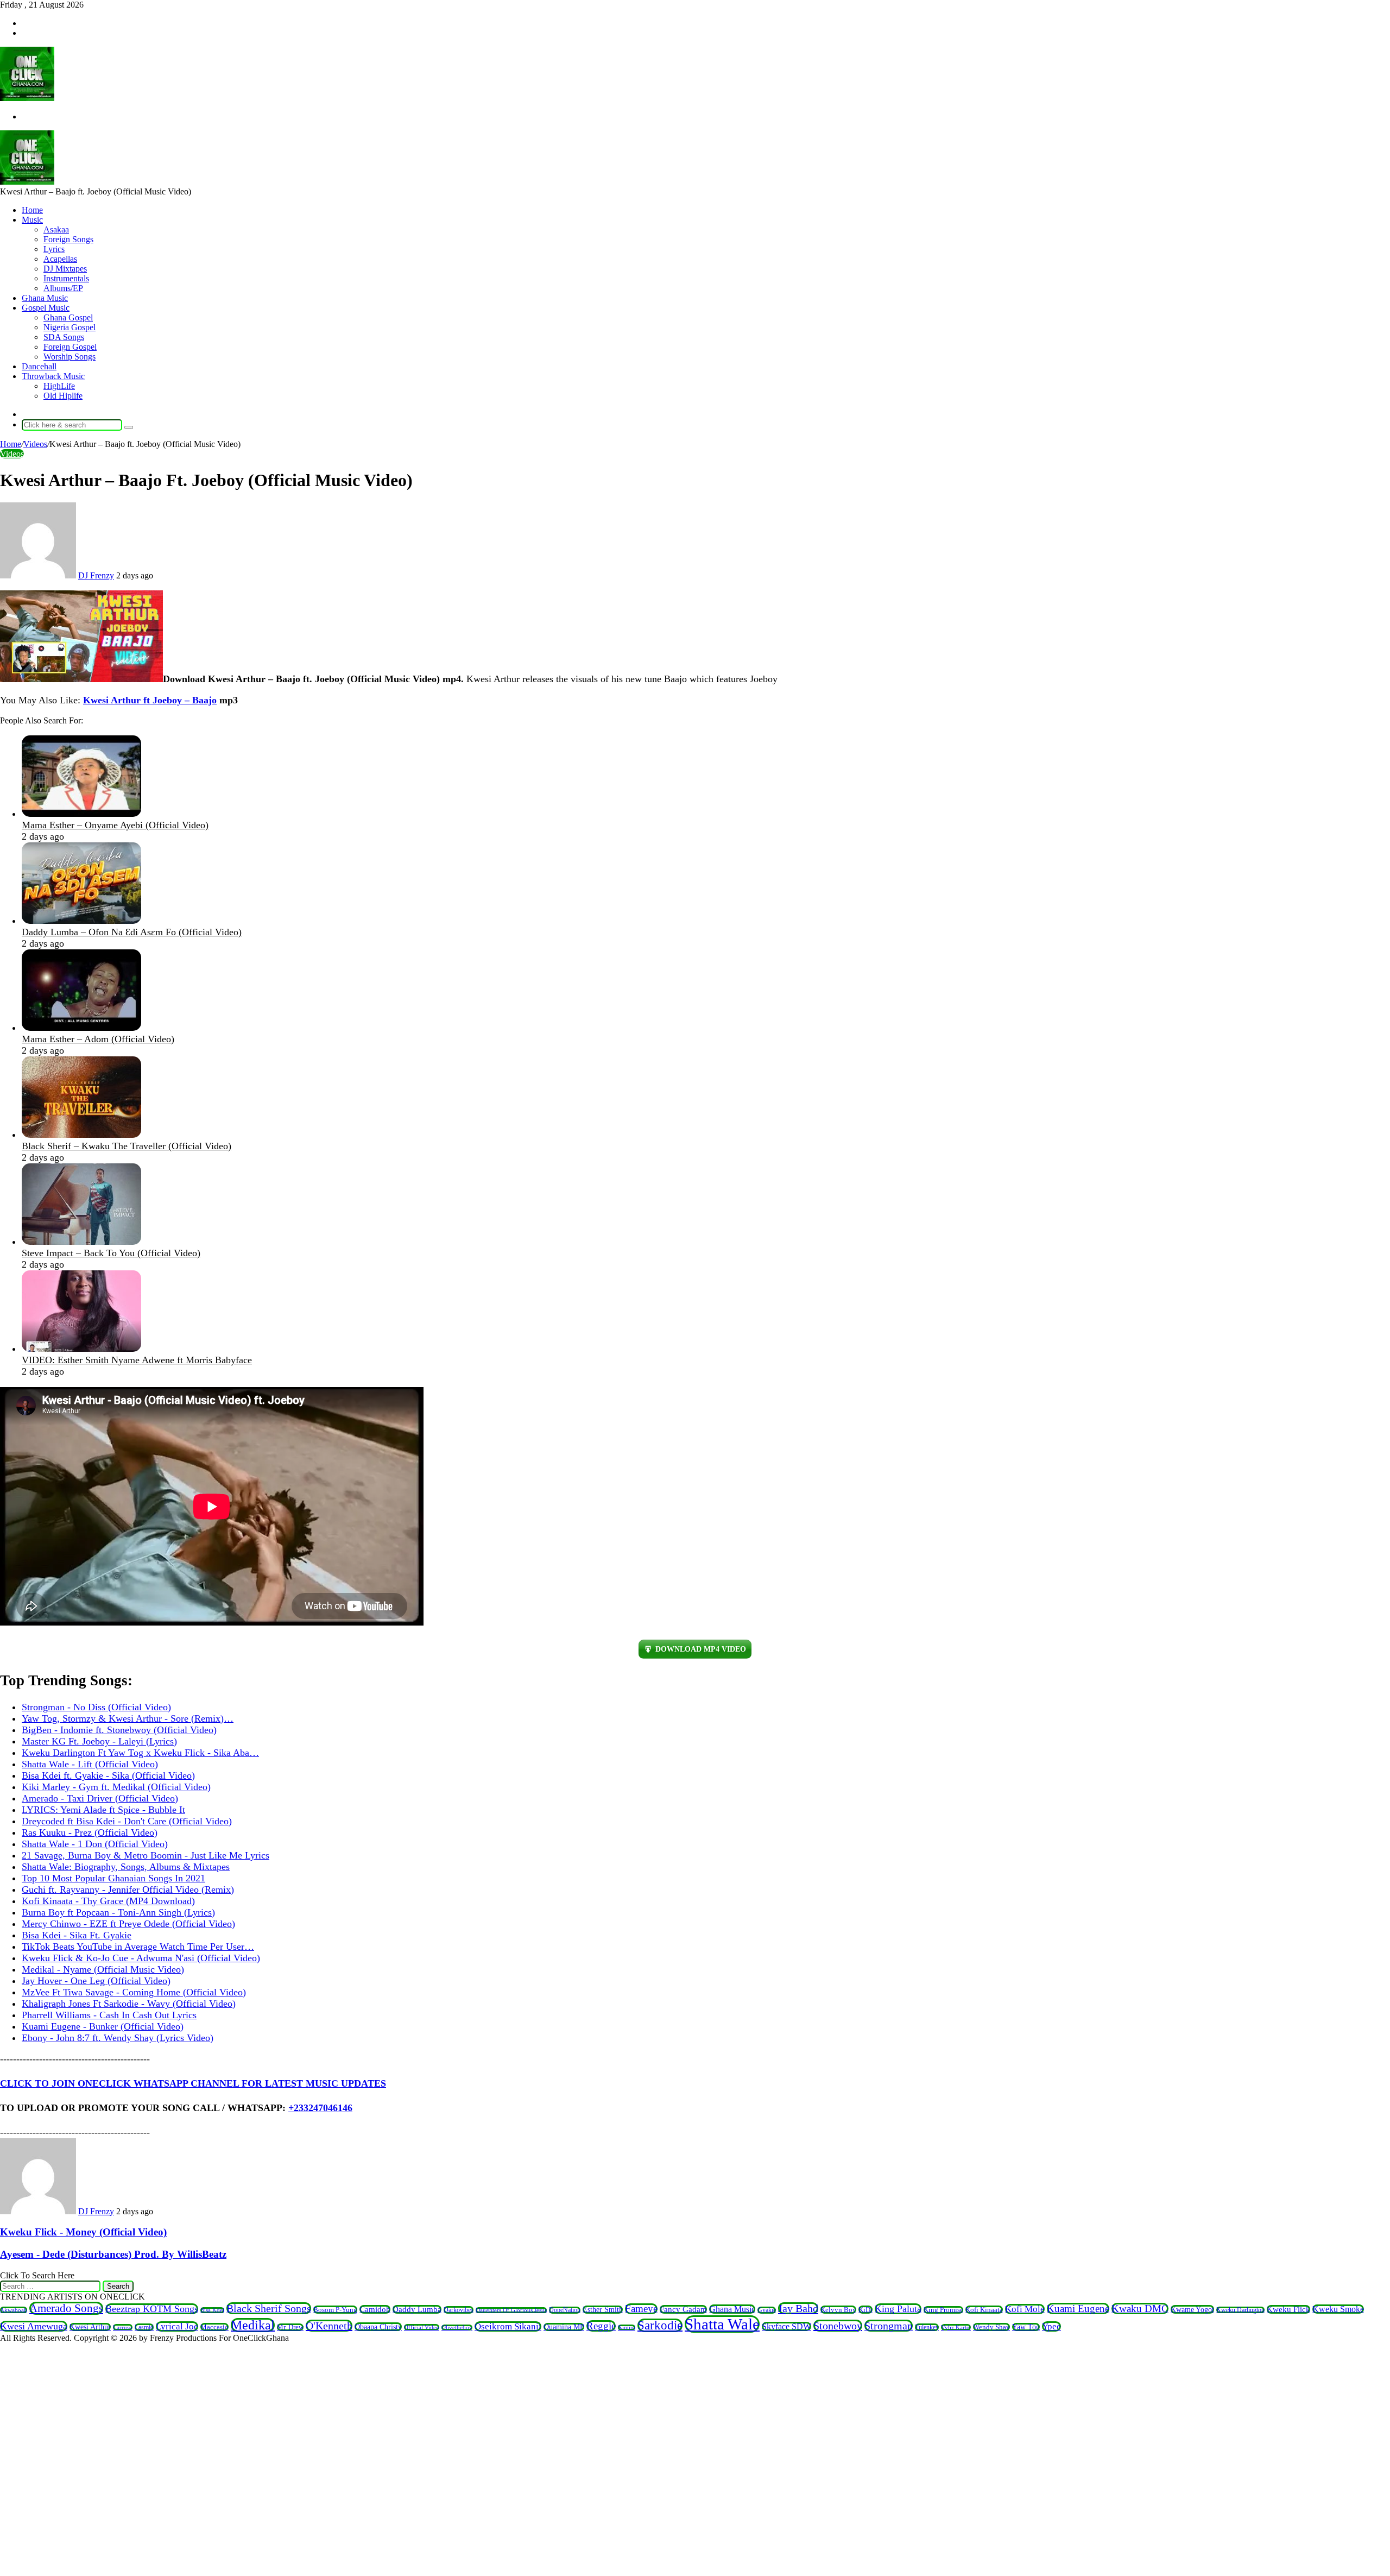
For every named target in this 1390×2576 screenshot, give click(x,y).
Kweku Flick (1288, 2309)
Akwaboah (14, 2310)
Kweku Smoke (1338, 2309)
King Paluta (898, 2309)
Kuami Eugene (1078, 2309)
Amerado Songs (66, 2308)
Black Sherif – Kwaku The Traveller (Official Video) (127, 1146)
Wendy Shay (991, 2327)
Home (32, 210)
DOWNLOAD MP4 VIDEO (701, 1649)
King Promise (943, 2310)
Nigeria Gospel (69, 327)
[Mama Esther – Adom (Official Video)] (81, 1028)
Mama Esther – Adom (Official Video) (98, 1039)
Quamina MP (564, 2327)
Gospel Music (46, 308)
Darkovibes (459, 2310)
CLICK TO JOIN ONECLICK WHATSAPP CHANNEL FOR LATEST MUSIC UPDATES (193, 2083)
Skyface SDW (786, 2326)
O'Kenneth (329, 2326)
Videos (35, 444)
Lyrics (54, 249)
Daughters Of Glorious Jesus (511, 2310)
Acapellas (60, 259)
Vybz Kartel (956, 2327)
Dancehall (39, 366)
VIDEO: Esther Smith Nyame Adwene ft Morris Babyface (137, 1360)
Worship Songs (69, 357)
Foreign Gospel (70, 347)
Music (32, 220)
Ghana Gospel (68, 317)
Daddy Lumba (417, 2309)
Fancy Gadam (683, 2309)
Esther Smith (603, 2310)
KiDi (865, 2310)
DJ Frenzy (96, 575)
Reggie (601, 2326)
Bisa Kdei (212, 2310)
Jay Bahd (798, 2308)
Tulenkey (927, 2327)
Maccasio (214, 2327)
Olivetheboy (457, 2328)
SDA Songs (64, 337)
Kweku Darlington (1240, 2310)
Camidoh (375, 2309)
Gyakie (767, 2310)
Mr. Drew (290, 2327)
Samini (627, 2328)
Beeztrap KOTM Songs (152, 2309)
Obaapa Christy (378, 2327)
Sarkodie (660, 2325)
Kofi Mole (1025, 2309)
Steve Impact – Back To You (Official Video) (111, 1253)
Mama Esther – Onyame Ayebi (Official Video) (115, 825)
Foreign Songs (68, 239)
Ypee (1051, 2326)
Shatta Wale (722, 2324)
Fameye (641, 2309)
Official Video (422, 2327)
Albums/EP (63, 288)
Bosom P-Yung (335, 2310)
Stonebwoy (838, 2326)
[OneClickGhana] (27, 98)
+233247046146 (320, 2108)
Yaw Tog (1026, 2327)
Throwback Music (53, 376)
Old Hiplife (63, 396)
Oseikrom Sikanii (508, 2326)
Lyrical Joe (177, 2326)
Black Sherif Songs (269, 2308)
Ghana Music (45, 298)
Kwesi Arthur (90, 2327)
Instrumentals (66, 278)
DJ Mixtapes (65, 269)
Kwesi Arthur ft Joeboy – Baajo (150, 700)
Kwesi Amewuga (34, 2326)
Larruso (123, 2327)
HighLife (59, 386)
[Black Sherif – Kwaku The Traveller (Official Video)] (81, 1135)
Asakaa (56, 229)
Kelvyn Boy (838, 2310)
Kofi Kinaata (984, 2310)
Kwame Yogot (1192, 2309)
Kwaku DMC (1140, 2309)
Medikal (253, 2325)
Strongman (889, 2326)
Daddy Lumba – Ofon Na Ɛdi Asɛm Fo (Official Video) (132, 932)
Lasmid (144, 2327)
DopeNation (565, 2310)
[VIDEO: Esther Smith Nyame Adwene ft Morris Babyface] (81, 1349)
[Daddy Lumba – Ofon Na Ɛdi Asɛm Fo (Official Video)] (81, 921)
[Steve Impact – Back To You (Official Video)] (81, 1242)
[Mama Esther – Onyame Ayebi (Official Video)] (81, 814)
